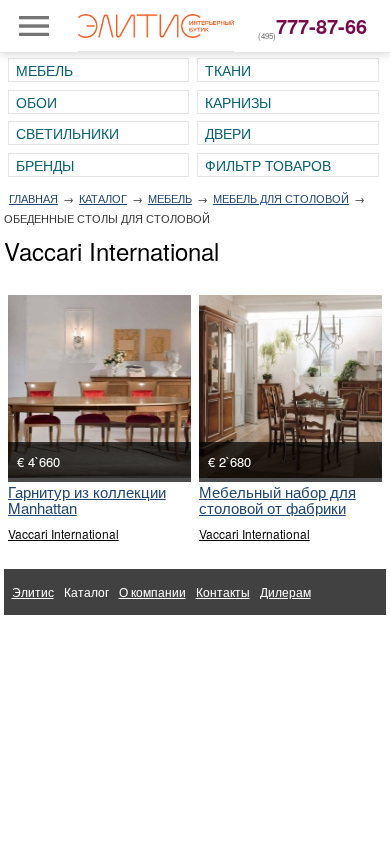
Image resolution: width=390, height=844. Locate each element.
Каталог (103, 198)
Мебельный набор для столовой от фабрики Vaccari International (277, 507)
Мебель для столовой (281, 198)
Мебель (44, 70)
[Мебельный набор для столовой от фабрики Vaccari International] (290, 386)
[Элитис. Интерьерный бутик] (156, 26)
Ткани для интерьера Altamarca (101, 637)
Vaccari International (63, 533)
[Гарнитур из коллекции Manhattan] (99, 386)
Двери (228, 133)
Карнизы (238, 102)
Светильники (67, 133)
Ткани (228, 70)
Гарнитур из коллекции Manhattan (87, 499)
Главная (33, 198)
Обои (36, 102)
